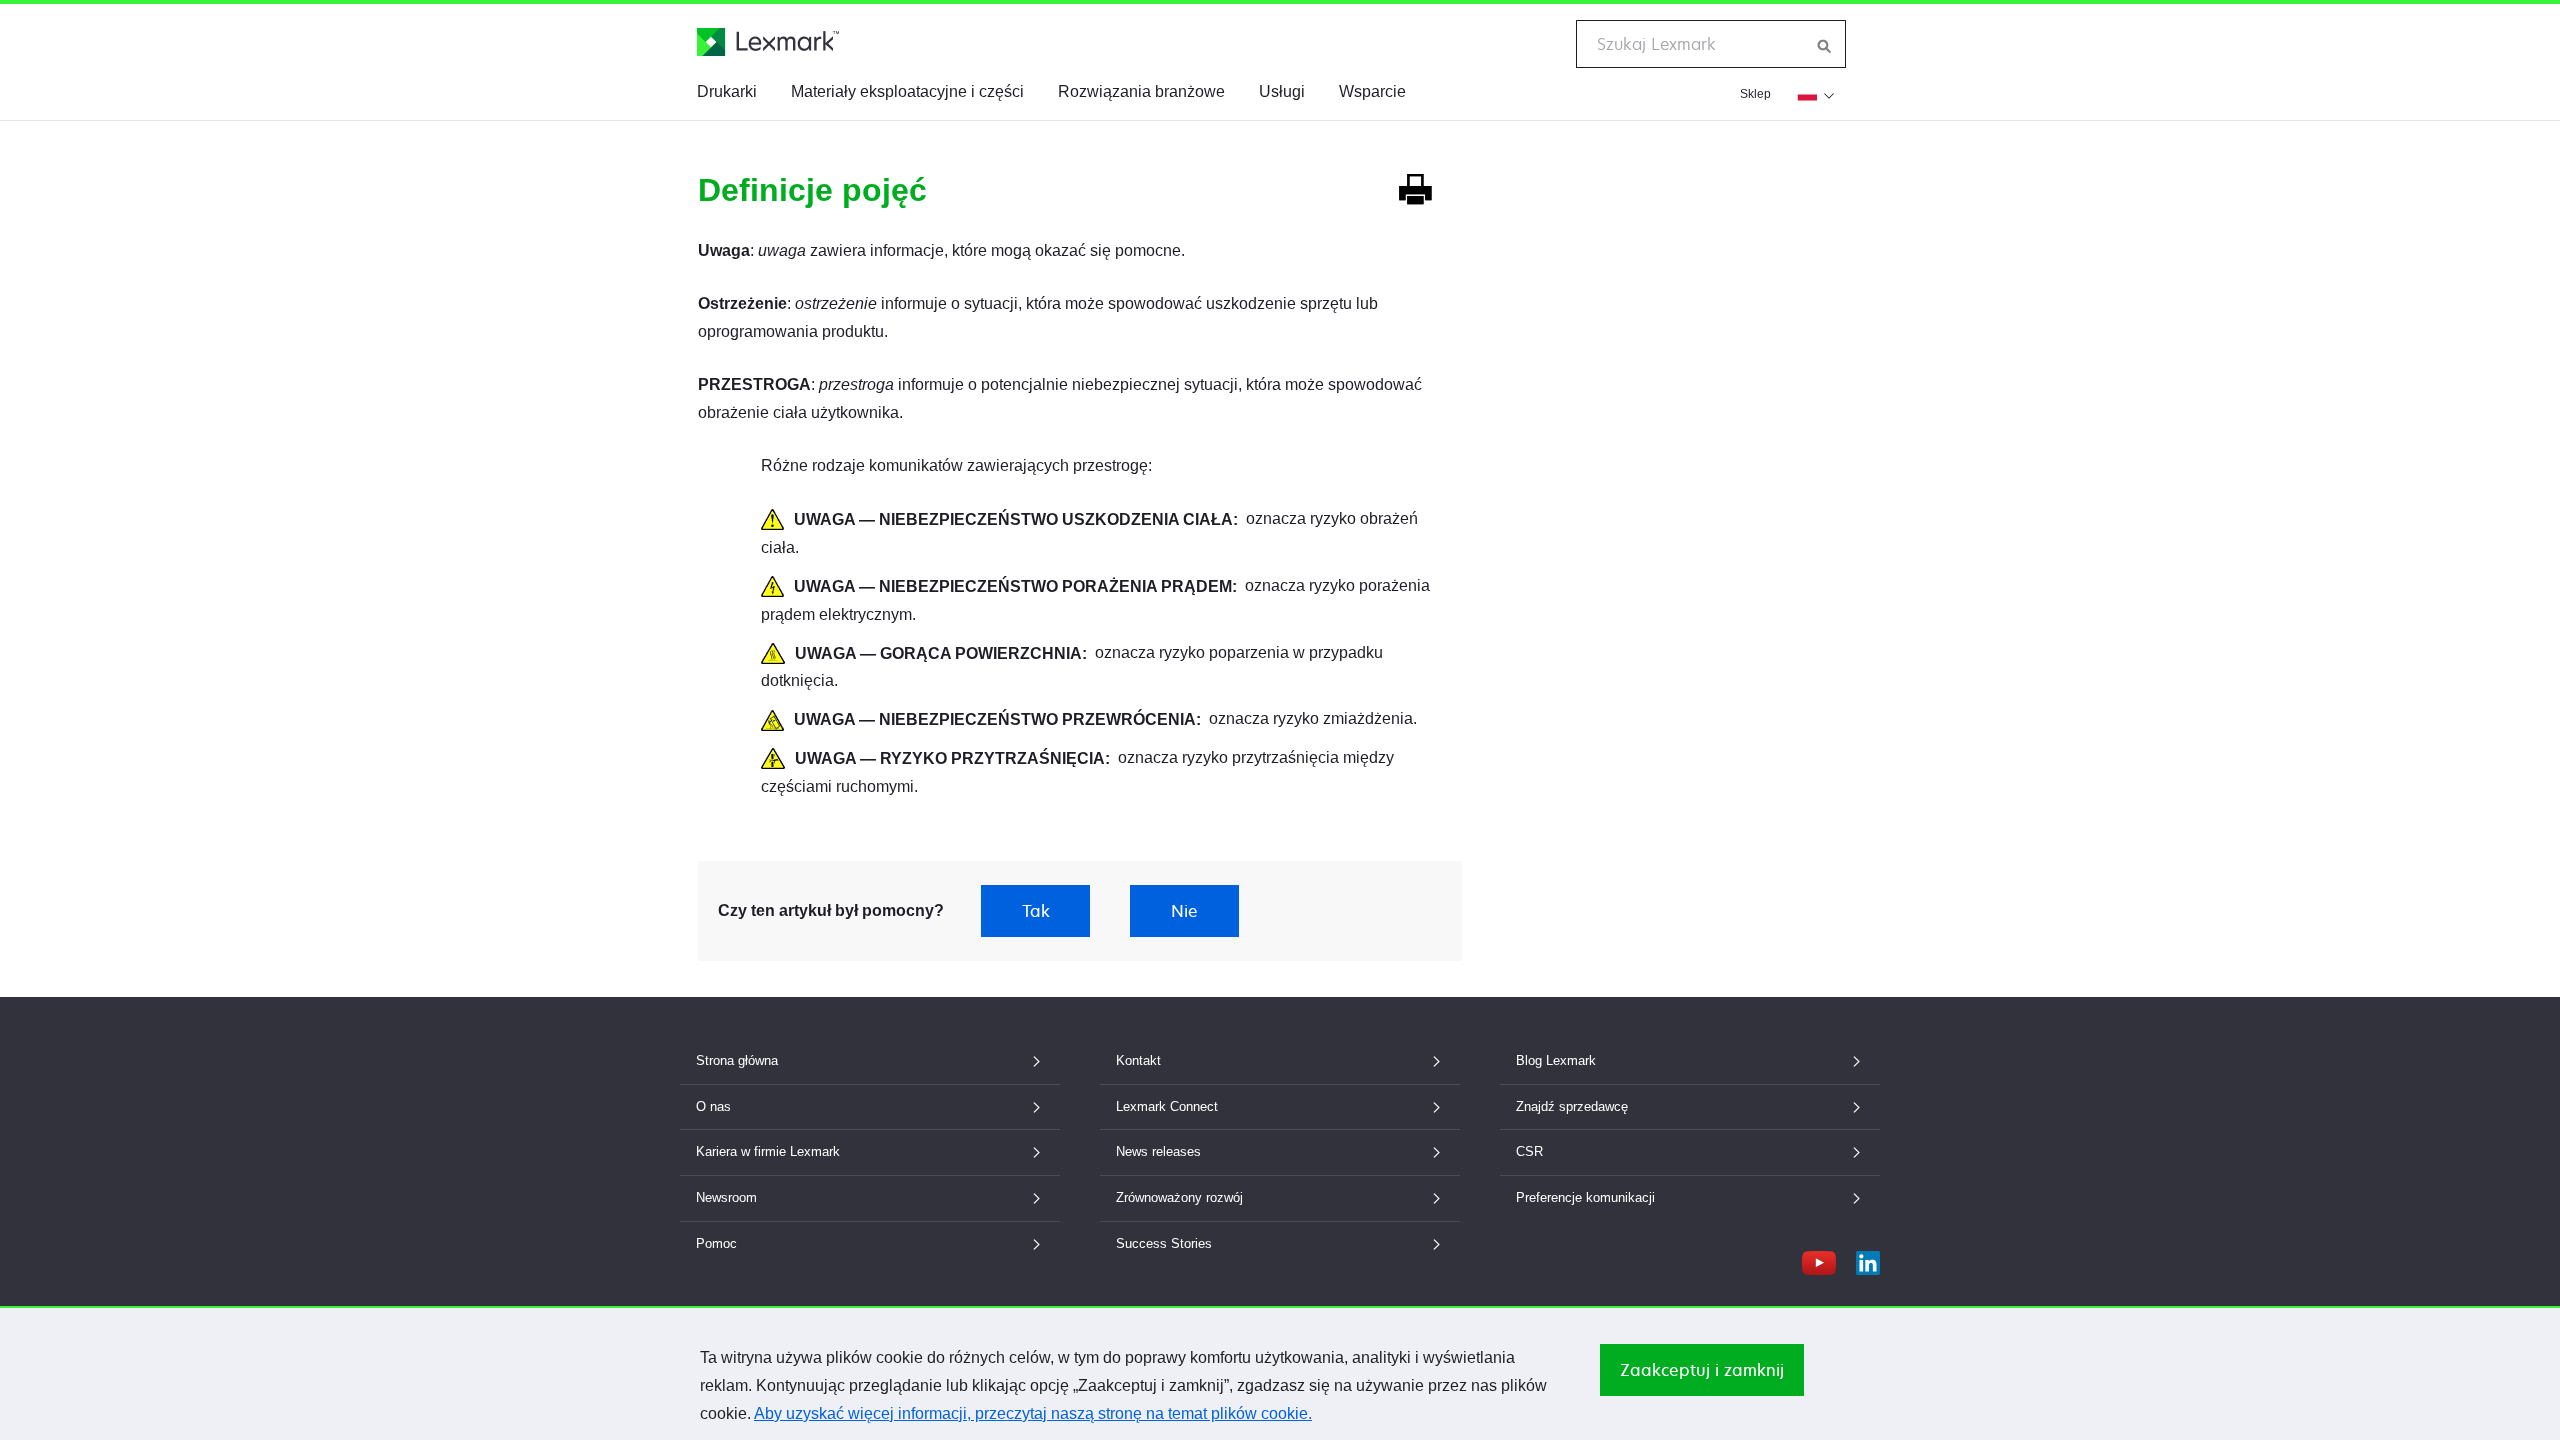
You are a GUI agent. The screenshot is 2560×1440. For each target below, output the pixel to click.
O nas (713, 1106)
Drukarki (727, 91)
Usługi (1282, 91)
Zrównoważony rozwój (1179, 1197)
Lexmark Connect (1167, 1106)
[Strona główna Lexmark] (768, 42)
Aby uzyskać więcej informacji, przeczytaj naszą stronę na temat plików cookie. (1033, 1413)
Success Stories (1164, 1243)
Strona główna (737, 1060)
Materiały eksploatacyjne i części (907, 91)
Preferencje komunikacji (1585, 1197)
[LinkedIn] (1868, 1258)
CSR (1529, 1151)
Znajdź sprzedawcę (1572, 1106)
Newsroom (726, 1197)
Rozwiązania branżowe (1141, 91)
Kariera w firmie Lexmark (768, 1151)
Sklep (1755, 94)
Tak (1036, 911)
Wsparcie (1372, 91)
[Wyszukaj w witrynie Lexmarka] (1825, 44)
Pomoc (716, 1243)
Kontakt (1138, 1060)
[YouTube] (1819, 1258)
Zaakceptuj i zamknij (1702, 1370)
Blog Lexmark (1556, 1060)
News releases (1158, 1151)
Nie (1184, 911)
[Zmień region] (1814, 94)
